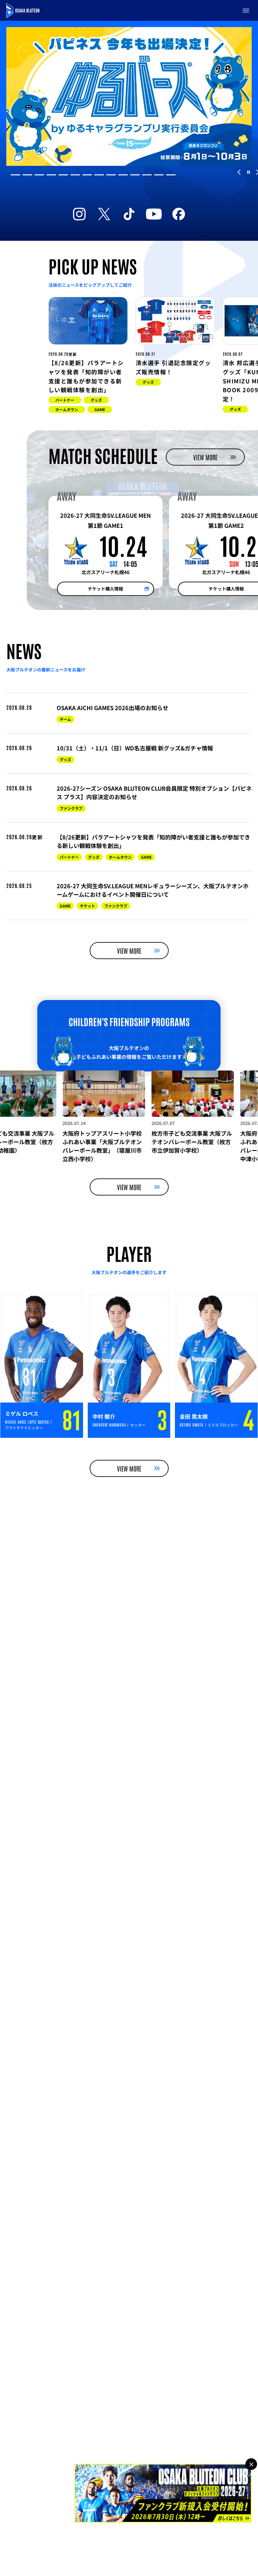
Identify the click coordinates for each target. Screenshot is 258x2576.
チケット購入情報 (105, 589)
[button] (246, 10)
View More (205, 457)
